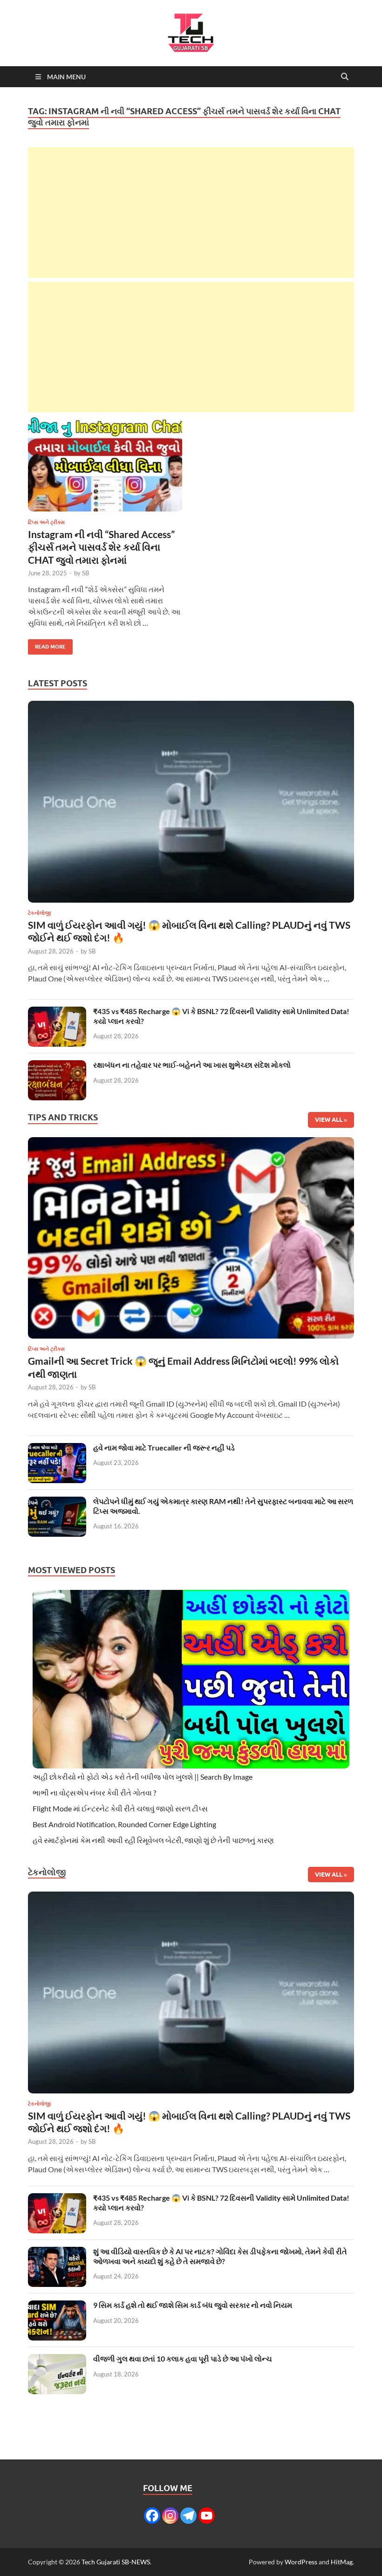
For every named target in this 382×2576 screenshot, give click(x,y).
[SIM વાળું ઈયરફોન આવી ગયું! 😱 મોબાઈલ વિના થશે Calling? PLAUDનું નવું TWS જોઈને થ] (191, 805)
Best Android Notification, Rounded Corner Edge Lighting (124, 1824)
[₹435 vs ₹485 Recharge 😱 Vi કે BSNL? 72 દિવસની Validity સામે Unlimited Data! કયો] (57, 1012)
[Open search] (345, 77)
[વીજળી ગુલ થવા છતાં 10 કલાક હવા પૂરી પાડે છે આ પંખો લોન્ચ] (57, 2359)
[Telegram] (188, 2516)
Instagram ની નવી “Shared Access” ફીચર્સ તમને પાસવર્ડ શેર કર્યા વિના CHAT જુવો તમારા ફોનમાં (101, 547)
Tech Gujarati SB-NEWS (116, 2562)
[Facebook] (152, 2516)
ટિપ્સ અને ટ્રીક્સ (46, 522)
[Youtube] (207, 2516)
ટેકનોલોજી (39, 913)
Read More (47, 645)
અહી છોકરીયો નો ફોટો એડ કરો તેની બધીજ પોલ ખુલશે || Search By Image (143, 1777)
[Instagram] (170, 2516)
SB (85, 573)
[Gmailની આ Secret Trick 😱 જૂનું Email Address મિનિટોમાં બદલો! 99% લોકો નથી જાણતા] (191, 1240)
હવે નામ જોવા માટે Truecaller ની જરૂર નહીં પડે (164, 1447)
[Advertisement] (191, 213)
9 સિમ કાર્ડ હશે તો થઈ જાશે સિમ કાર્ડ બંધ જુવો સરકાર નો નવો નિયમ (193, 2305)
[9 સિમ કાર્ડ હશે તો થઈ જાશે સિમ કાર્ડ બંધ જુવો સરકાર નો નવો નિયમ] (57, 2306)
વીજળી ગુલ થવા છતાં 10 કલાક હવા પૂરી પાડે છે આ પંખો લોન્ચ (183, 2358)
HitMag (342, 2562)
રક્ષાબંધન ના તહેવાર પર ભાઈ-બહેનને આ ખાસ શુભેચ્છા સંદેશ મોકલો (192, 1065)
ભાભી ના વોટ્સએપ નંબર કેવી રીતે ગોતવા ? (94, 1792)
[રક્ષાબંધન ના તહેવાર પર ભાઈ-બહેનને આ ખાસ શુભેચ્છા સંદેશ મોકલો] (57, 1066)
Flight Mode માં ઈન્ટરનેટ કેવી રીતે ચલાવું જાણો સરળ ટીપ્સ (120, 1808)
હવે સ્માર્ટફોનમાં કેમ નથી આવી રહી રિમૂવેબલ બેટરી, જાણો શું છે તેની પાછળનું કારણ (153, 1840)
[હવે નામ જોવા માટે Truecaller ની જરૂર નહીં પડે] (57, 1448)
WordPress (301, 2562)
